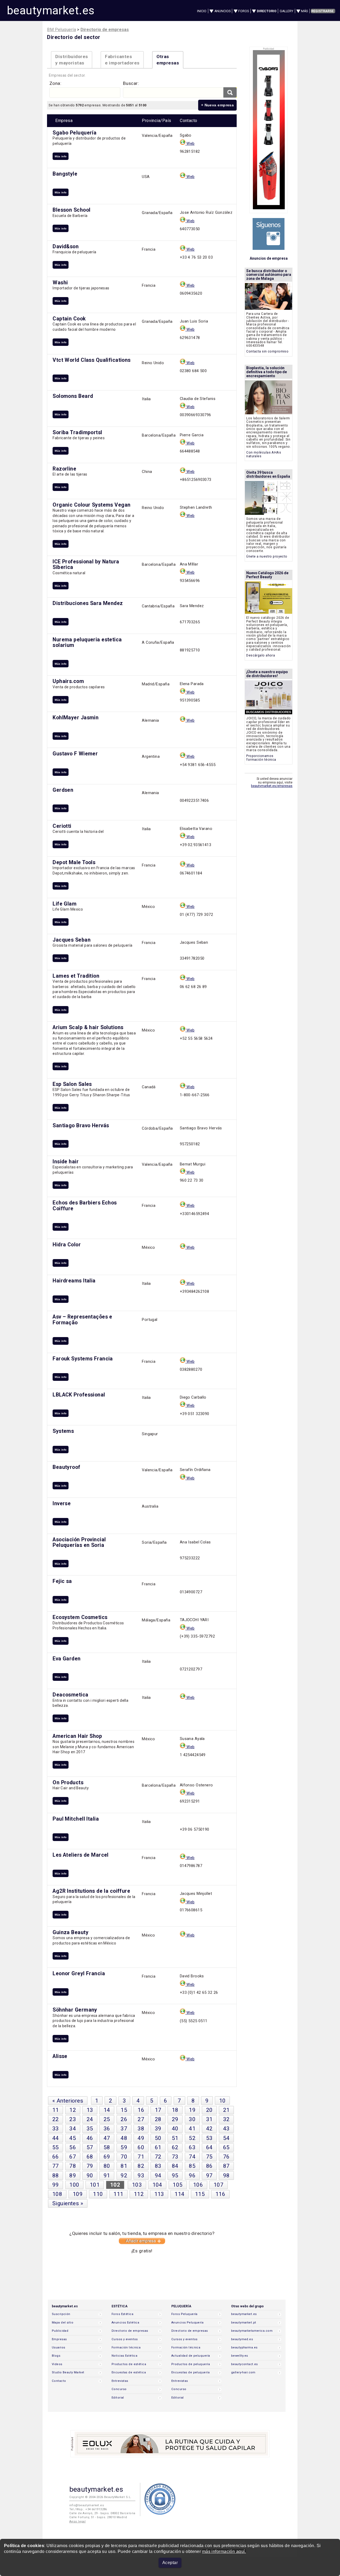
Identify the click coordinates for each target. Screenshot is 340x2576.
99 (56, 2185)
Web (190, 143)
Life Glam (65, 904)
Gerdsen (63, 790)
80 (107, 2166)
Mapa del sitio (63, 2323)
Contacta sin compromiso (267, 351)
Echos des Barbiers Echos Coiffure (85, 1206)
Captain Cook (69, 319)
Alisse (60, 2056)
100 (74, 2185)
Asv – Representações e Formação (82, 1320)
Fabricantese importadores (122, 60)
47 (107, 2138)
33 (56, 2129)
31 (209, 2119)
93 (141, 2175)
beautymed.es (242, 2339)
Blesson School (71, 210)
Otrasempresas (168, 60)
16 (141, 2110)
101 (95, 2185)
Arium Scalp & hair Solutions (88, 1027)
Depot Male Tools (74, 862)
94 (158, 2175)
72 (158, 2157)
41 (192, 2129)
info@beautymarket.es (87, 2505)
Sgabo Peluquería (75, 133)
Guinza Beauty (71, 1932)
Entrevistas (120, 2381)
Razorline (64, 469)
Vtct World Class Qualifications (92, 360)
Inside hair (66, 1162)
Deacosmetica (70, 1695)
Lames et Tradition (76, 976)
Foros (244, 11)
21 (226, 2110)
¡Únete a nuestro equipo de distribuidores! (267, 674)
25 (107, 2119)
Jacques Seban (72, 940)
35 (90, 2129)
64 (209, 2147)
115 (200, 2194)
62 (175, 2147)
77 (56, 2166)
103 (137, 2185)
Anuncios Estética (125, 2323)
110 (98, 2194)
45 (73, 2138)
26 (124, 2119)
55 (56, 2147)
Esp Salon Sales (72, 1084)
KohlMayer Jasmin (76, 718)
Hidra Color (67, 1245)
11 (56, 2110)
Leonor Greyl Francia (79, 1974)
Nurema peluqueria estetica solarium (87, 642)
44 (56, 2138)
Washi (60, 283)
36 (107, 2129)
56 (73, 2147)
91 (107, 2175)
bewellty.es (240, 2356)
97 (209, 2175)
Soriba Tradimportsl (77, 432)
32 (226, 2119)
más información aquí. (224, 2551)
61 (158, 2147)
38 (141, 2129)
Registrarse (322, 11)
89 (73, 2175)
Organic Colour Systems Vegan (92, 505)
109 (78, 2194)
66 (56, 2157)
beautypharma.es (244, 2347)
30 (192, 2119)
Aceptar (170, 2563)
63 (192, 2147)
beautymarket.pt (244, 2323)
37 (124, 2129)
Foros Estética (122, 2314)
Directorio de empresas (130, 2331)
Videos (57, 2364)
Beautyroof (66, 1467)
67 (73, 2157)
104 (157, 2185)
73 (175, 2157)
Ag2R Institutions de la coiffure (91, 1891)
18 (175, 2110)
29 (175, 2119)
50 (158, 2138)
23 (73, 2119)
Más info (61, 156)
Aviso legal (78, 2521)
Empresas (59, 2339)
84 (175, 2166)
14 (107, 2110)
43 (226, 2129)
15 (124, 2110)
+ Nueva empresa (218, 105)
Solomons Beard (73, 396)
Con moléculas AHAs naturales (264, 454)
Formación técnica (126, 2347)
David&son (66, 247)
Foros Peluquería (184, 2314)
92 (124, 2175)
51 (175, 2138)
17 (158, 2110)
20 (209, 2110)
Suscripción (61, 2314)
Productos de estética (129, 2364)
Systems (63, 1431)
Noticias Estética (124, 2356)
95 (175, 2175)
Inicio (202, 11)
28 (158, 2119)
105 (178, 2185)
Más (304, 11)
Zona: (55, 83)
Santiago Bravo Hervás (81, 1126)
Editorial (118, 2398)
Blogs (56, 2356)
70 (124, 2157)
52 (192, 2138)
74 (192, 2157)
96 (192, 2175)
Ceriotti (62, 826)
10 (222, 2101)
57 (90, 2147)
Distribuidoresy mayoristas (72, 60)
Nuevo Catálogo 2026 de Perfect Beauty (267, 575)
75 (209, 2157)
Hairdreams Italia (74, 1281)
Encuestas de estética (129, 2372)
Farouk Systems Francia (83, 1359)
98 (226, 2175)
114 (179, 2194)
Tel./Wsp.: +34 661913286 (88, 2509)
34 (73, 2129)
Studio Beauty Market (68, 2372)
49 (141, 2138)
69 (107, 2157)
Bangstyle (65, 174)
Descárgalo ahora (261, 655)
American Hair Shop (77, 1736)
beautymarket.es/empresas (272, 786)
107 (218, 2185)
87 (226, 2166)
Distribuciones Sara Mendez (88, 603)
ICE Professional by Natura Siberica (86, 564)
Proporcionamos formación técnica (261, 758)
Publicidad (60, 2331)
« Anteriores (68, 2101)
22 (56, 2119)
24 (90, 2119)
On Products (68, 1783)
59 (124, 2147)
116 (220, 2194)
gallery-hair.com (243, 2372)
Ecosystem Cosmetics (80, 1617)
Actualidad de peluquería (191, 2356)
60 (141, 2147)
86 (209, 2166)
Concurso (119, 2389)
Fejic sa (62, 1581)
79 (90, 2166)
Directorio (267, 11)
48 (124, 2138)
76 (226, 2157)
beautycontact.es (245, 2364)
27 (141, 2119)
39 (158, 2129)
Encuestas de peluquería (190, 2372)
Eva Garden (67, 1659)
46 (90, 2138)
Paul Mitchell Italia (76, 1819)
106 (198, 2185)
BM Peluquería (61, 30)
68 (90, 2157)
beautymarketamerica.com (252, 2331)
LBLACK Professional (79, 1395)
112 (139, 2194)
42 (209, 2129)
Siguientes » (68, 2203)
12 (73, 2110)
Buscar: (131, 83)
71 (141, 2157)
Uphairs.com (68, 681)
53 (209, 2138)
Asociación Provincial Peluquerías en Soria (79, 1542)
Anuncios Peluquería (187, 2323)
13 (90, 2110)
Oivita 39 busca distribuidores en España (268, 474)
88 (56, 2175)
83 (158, 2166)
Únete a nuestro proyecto (267, 556)
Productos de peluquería (191, 2364)
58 (107, 2147)
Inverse (62, 1504)
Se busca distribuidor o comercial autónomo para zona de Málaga (269, 275)
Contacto (59, 2381)
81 (124, 2166)
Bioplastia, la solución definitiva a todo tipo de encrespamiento (267, 372)
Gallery (286, 11)
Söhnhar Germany (75, 2010)
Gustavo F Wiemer (75, 754)
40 (175, 2129)
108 (57, 2194)
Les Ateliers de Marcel (81, 1855)
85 (192, 2166)
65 (226, 2147)
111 (118, 2194)
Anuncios (222, 11)
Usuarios (58, 2347)
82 (141, 2166)
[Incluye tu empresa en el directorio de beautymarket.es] (142, 2243)
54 (226, 2138)
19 (192, 2110)
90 (90, 2175)
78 (73, 2166)
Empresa (64, 121)
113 (159, 2194)
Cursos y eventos (125, 2339)
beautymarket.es (51, 10)
